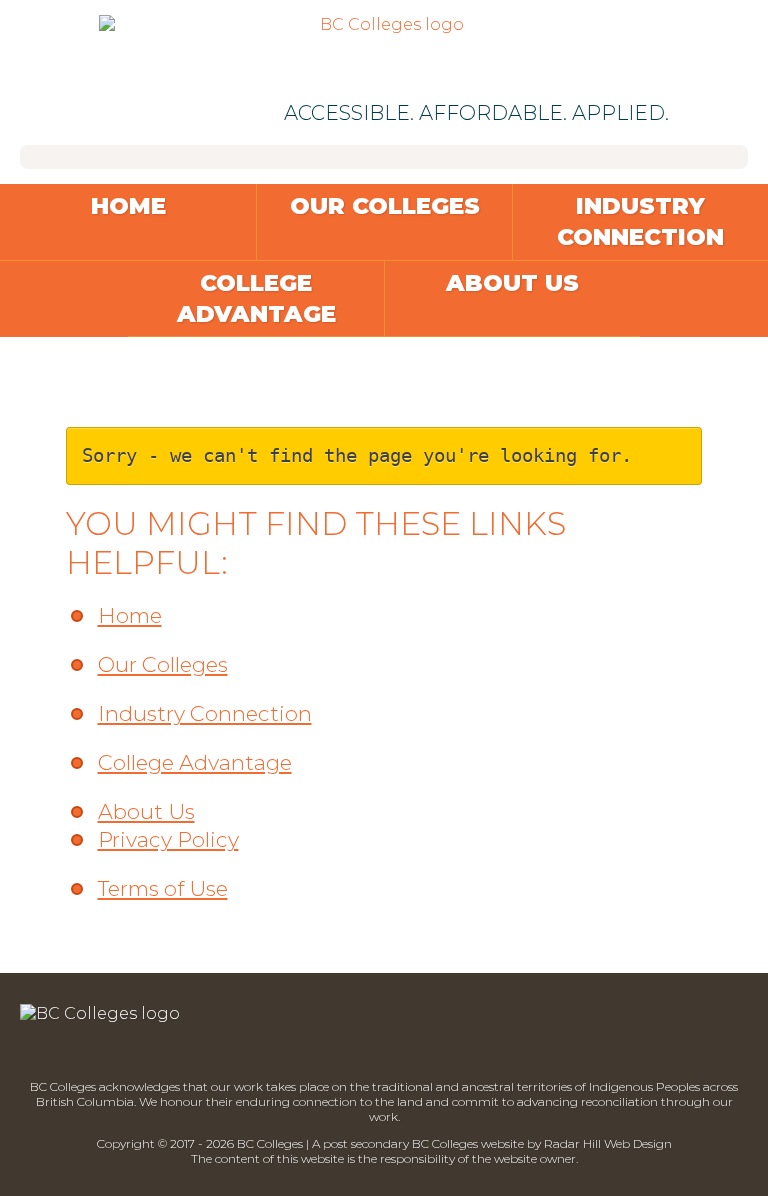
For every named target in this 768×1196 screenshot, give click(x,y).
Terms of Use (163, 888)
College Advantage (256, 298)
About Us (512, 283)
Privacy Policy (168, 839)
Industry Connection (640, 221)
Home (128, 206)
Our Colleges (385, 206)
